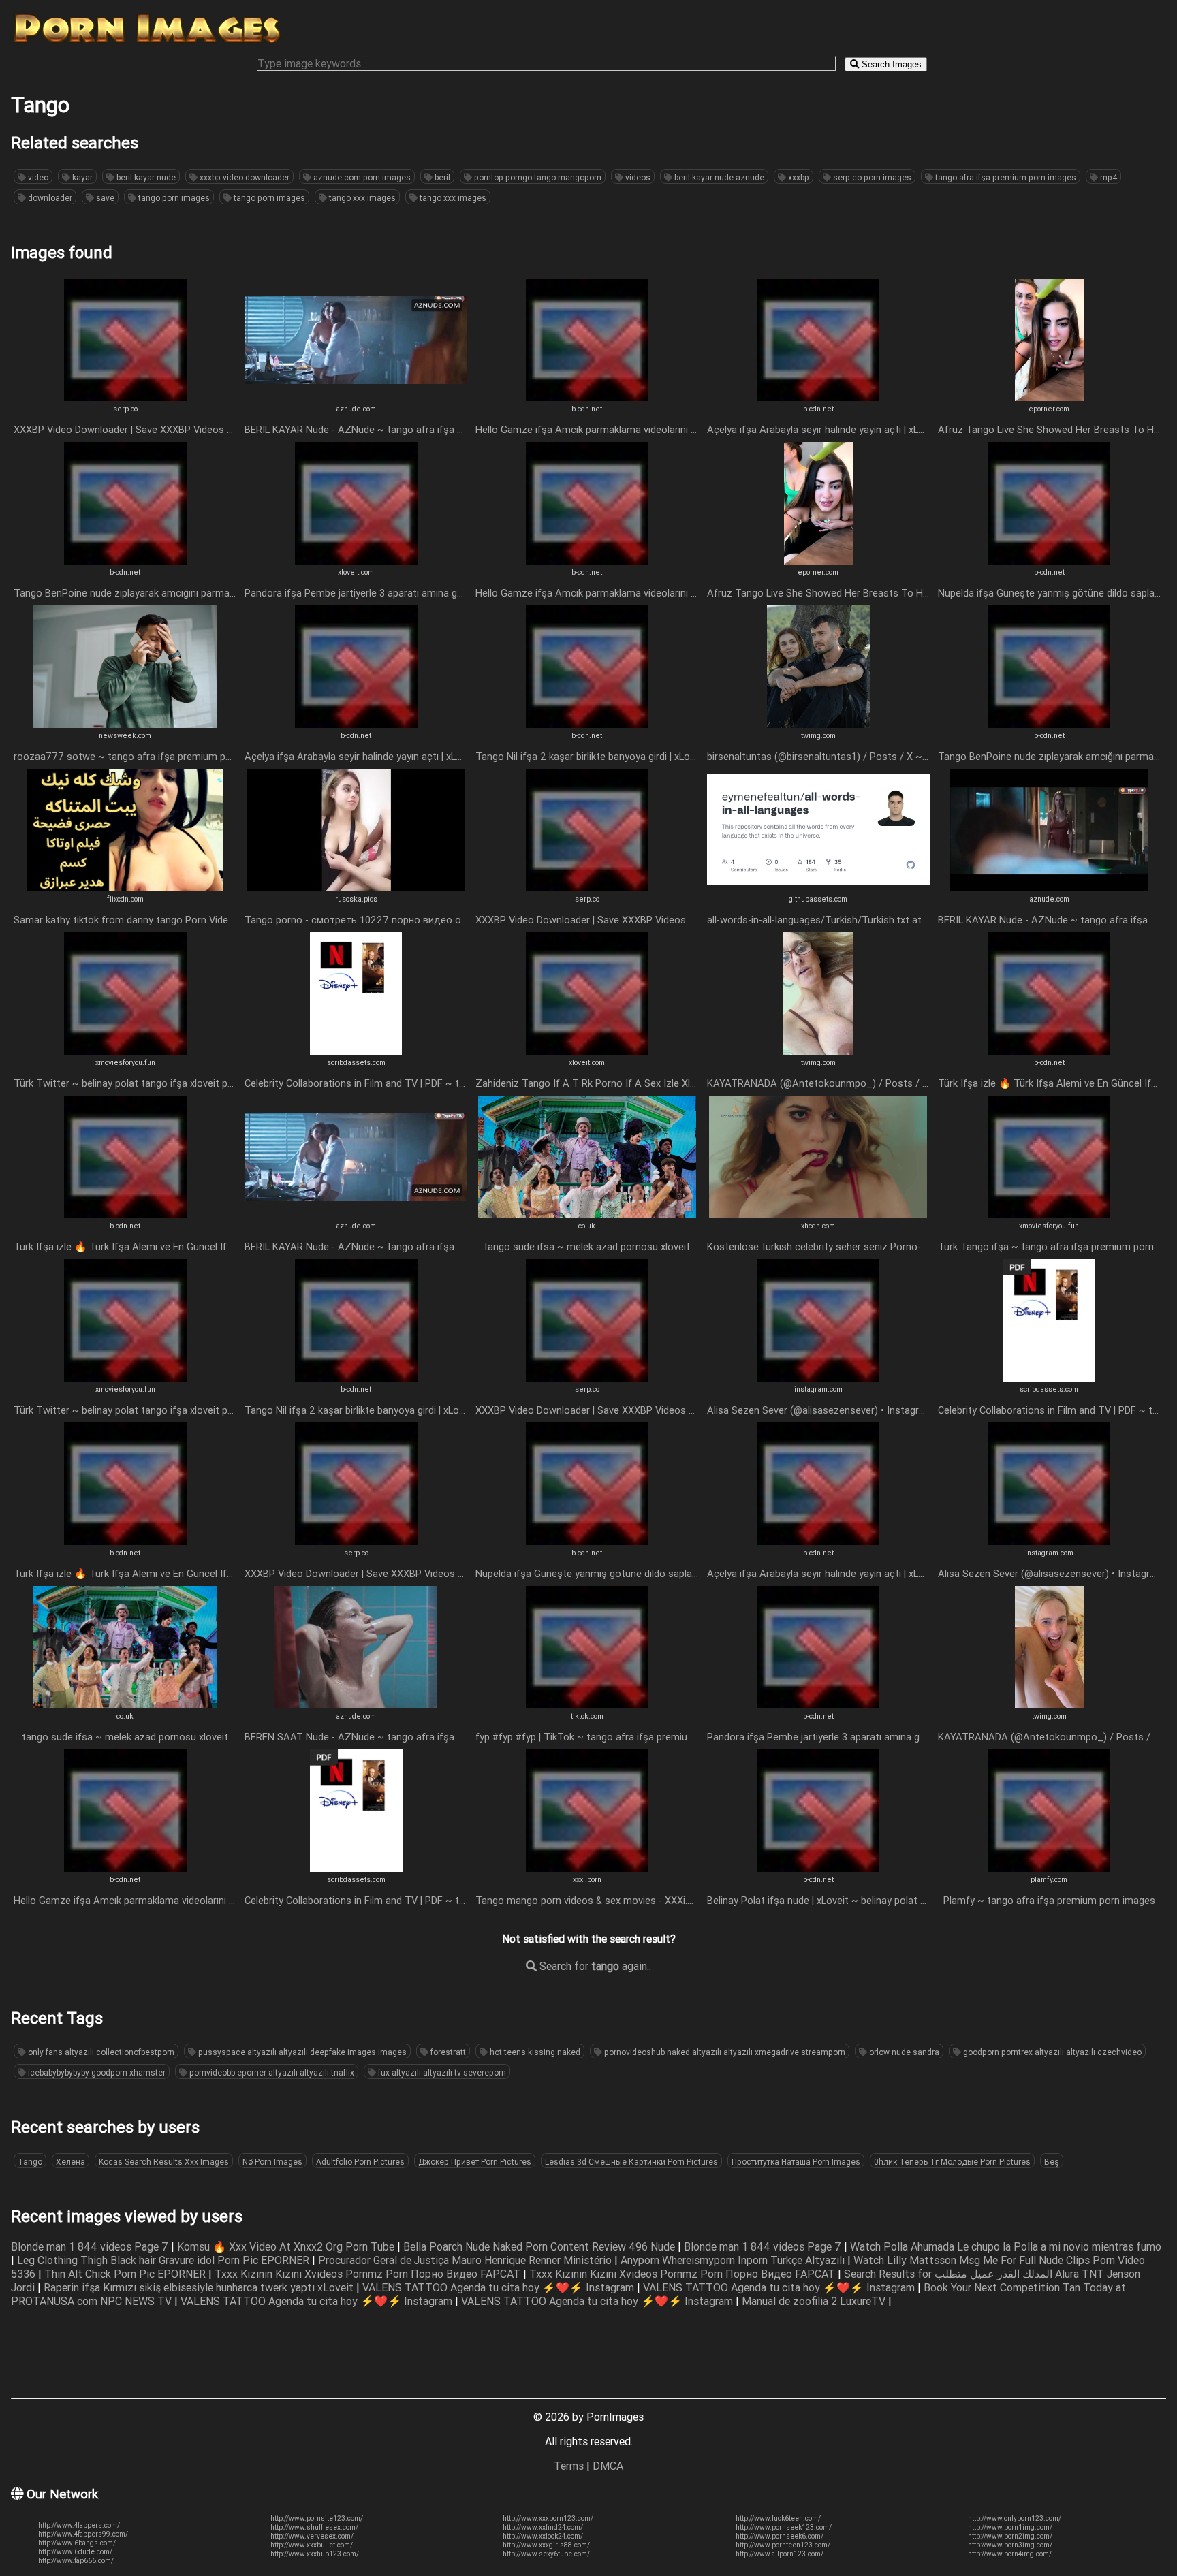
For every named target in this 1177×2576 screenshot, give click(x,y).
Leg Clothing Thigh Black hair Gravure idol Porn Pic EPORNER (164, 2260)
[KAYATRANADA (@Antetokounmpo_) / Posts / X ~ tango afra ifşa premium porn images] (818, 1051)
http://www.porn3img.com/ (1010, 2545)
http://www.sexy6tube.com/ (546, 2554)
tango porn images (173, 198)
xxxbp (798, 177)
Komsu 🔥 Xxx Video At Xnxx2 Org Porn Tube (287, 2246)
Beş (1052, 2162)
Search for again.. (594, 1966)
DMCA (608, 2466)
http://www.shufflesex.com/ (314, 2527)
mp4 (1108, 177)
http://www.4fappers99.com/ (83, 2534)
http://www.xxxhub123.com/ (315, 2554)
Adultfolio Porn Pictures (360, 2162)
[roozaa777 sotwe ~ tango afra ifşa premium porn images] (125, 724)
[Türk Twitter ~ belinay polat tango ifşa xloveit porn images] (125, 1051)
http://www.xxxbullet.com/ (312, 2545)
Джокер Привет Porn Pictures (475, 2162)
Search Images (890, 64)
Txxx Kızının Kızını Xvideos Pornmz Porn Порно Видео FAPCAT (369, 2274)
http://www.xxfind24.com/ (543, 2527)
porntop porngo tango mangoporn (537, 177)
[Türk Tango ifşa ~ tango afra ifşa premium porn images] (1049, 1214)
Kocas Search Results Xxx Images (164, 2162)
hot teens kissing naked (534, 2052)
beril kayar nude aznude (718, 177)
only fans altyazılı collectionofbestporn (100, 2052)
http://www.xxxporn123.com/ (548, 2518)
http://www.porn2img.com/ (1010, 2536)
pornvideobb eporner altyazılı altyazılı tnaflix (271, 2072)
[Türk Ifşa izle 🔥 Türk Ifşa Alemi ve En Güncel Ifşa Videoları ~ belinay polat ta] (1049, 1051)
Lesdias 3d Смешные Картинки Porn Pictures (631, 2162)
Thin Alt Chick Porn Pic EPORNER (126, 2274)
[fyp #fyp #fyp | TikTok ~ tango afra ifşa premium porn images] (587, 1704)
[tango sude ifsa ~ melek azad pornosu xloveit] (587, 1214)
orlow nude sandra (903, 2052)
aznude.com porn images (361, 177)
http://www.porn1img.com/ (1010, 2527)
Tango (30, 2162)
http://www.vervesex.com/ (312, 2536)
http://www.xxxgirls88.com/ (546, 2545)
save (104, 198)
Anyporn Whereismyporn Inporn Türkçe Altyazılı (734, 2260)
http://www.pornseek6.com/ (780, 2536)
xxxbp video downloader (244, 177)
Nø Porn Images (272, 2162)
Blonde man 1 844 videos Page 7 (91, 2246)
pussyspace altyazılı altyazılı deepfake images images (301, 2052)
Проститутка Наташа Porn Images (796, 2162)
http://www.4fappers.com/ (79, 2525)
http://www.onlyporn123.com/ (1015, 2518)
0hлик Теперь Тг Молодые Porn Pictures (952, 2162)
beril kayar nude (145, 177)
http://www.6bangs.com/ (77, 2543)
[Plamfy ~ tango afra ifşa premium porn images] (1049, 1868)
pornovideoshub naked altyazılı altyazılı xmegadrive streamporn (724, 2052)
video (37, 177)
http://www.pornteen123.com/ (783, 2545)
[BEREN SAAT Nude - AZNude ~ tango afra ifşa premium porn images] (356, 1704)
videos (637, 177)
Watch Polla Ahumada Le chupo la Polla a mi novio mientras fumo (1006, 2246)
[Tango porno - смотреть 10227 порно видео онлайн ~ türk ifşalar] (356, 887)
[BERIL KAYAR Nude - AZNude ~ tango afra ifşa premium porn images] (356, 397)
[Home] (147, 43)
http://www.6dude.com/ (75, 2552)
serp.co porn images (871, 177)
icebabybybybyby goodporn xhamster (96, 2072)
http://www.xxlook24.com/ (543, 2536)
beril (441, 177)
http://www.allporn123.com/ (780, 2554)
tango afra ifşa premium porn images (1005, 177)
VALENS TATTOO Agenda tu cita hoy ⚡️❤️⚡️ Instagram (500, 2287)
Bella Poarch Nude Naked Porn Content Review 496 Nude (540, 2246)
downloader (49, 198)
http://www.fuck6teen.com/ (778, 2518)
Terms (569, 2466)
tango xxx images (361, 198)
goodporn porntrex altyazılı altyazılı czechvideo (1051, 2052)
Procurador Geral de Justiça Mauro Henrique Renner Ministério (466, 2260)
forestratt (447, 2052)
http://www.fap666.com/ (76, 2561)
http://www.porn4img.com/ (1010, 2554)
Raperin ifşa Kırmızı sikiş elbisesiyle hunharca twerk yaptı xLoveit (200, 2287)
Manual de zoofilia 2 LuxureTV (815, 2301)
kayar (81, 177)
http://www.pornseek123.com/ (784, 2527)
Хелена (70, 2162)
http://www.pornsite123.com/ (317, 2518)
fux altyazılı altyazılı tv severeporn (441, 2072)
